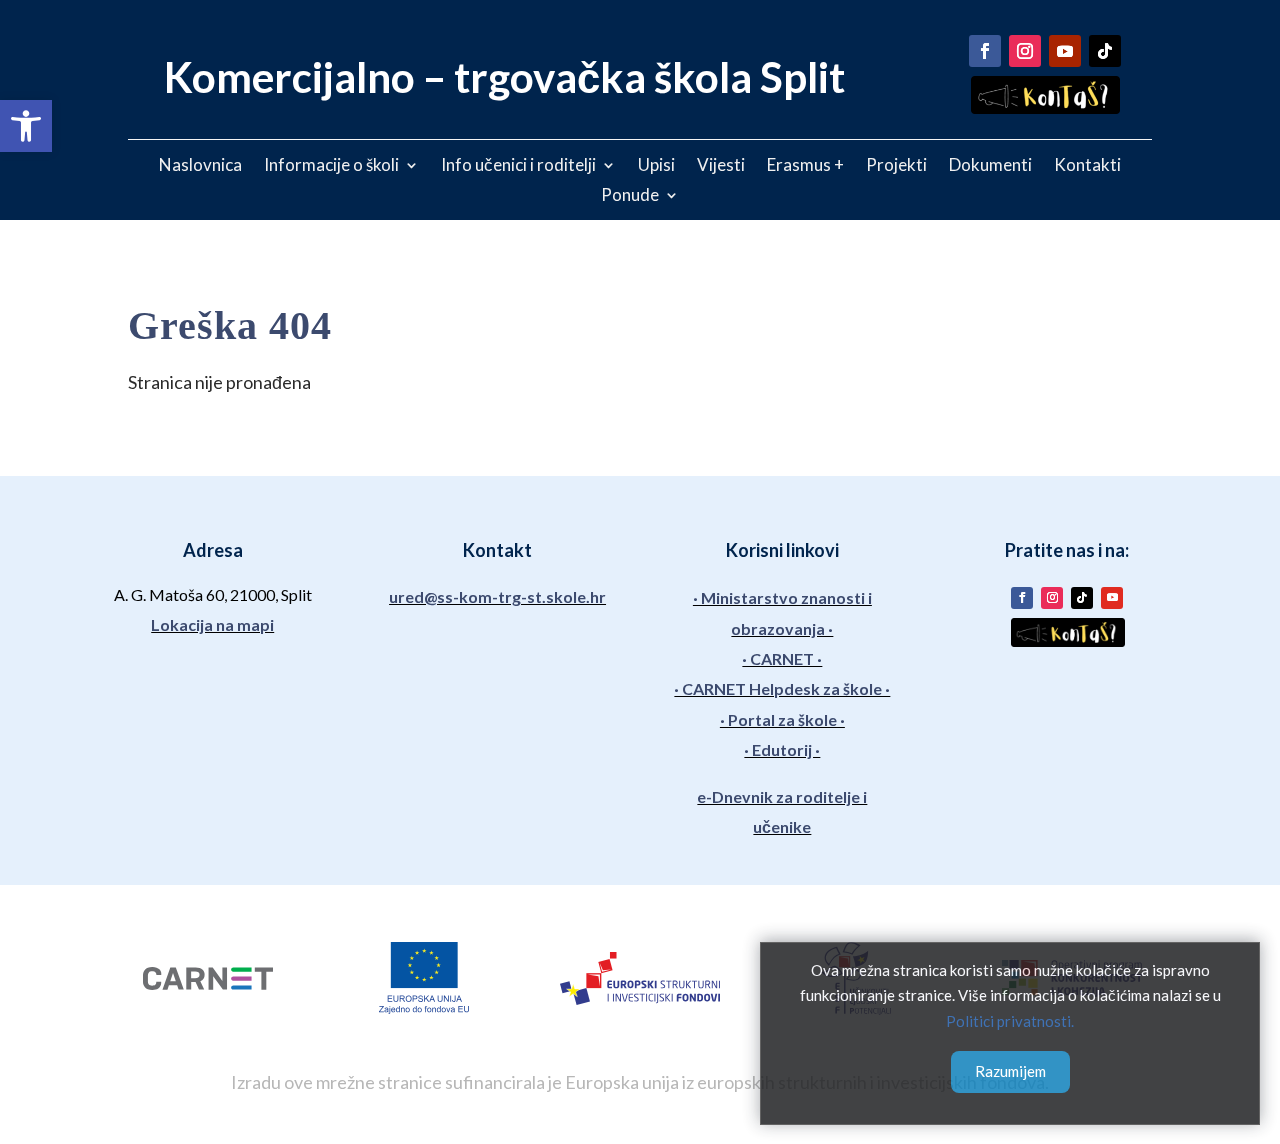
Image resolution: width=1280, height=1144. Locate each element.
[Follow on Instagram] (1025, 51)
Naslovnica (200, 166)
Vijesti (721, 166)
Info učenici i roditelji (518, 166)
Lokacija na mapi (212, 624)
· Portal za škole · (782, 719)
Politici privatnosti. (1010, 1021)
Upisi (656, 166)
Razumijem (1010, 1071)
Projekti (896, 166)
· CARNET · (782, 658)
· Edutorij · (782, 749)
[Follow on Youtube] (1065, 51)
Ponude (630, 196)
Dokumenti (990, 166)
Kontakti (1087, 166)
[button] (26, 126)
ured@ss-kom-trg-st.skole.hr (497, 596)
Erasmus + (805, 166)
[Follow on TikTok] (1105, 51)
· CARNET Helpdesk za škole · (782, 688)
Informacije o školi (331, 166)
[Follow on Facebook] (985, 51)
